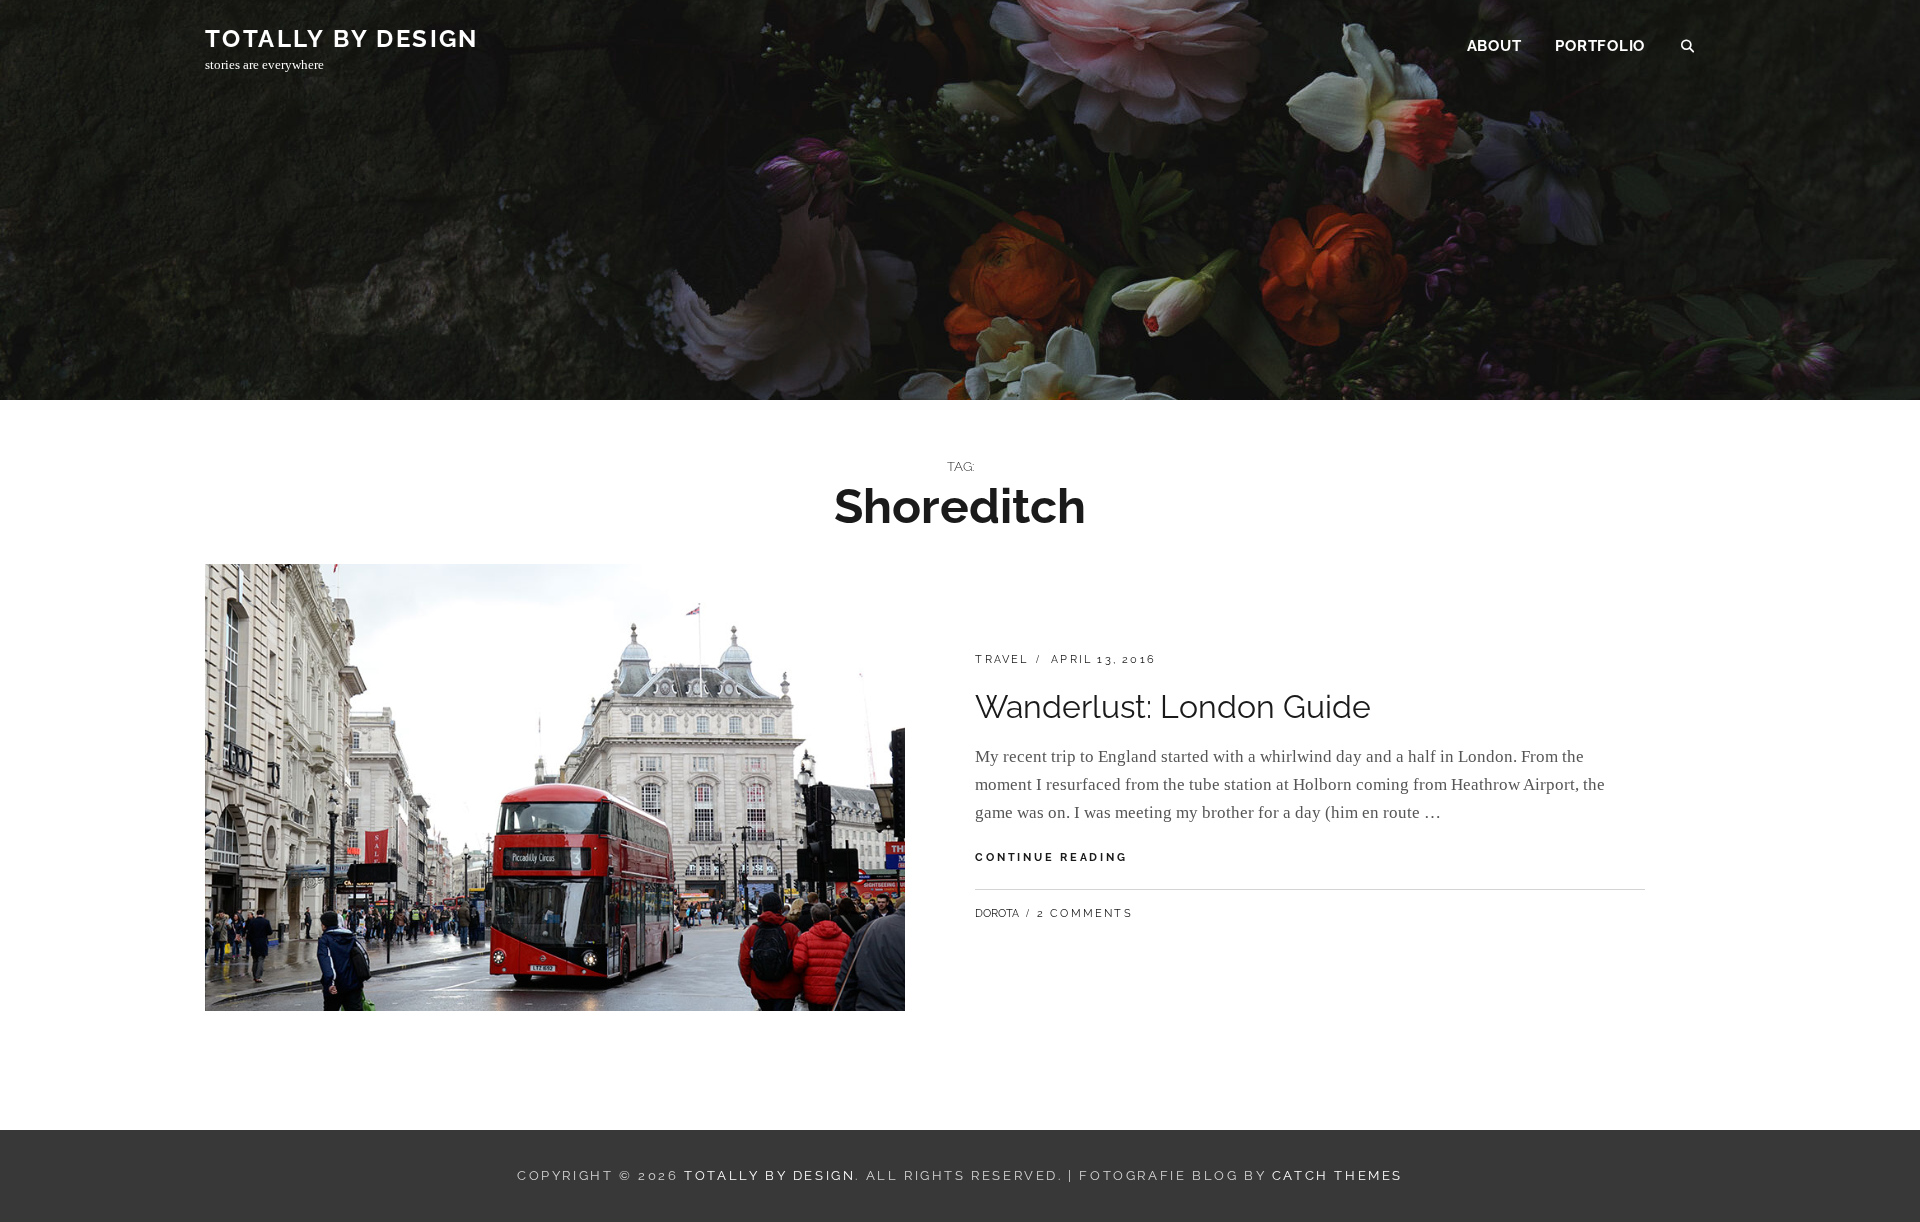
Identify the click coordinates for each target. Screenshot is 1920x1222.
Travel (1001, 659)
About (1494, 46)
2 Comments (1085, 913)
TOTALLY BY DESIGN (342, 38)
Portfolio (1600, 46)
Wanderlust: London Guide (1173, 706)
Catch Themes (1337, 1175)
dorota (997, 913)
